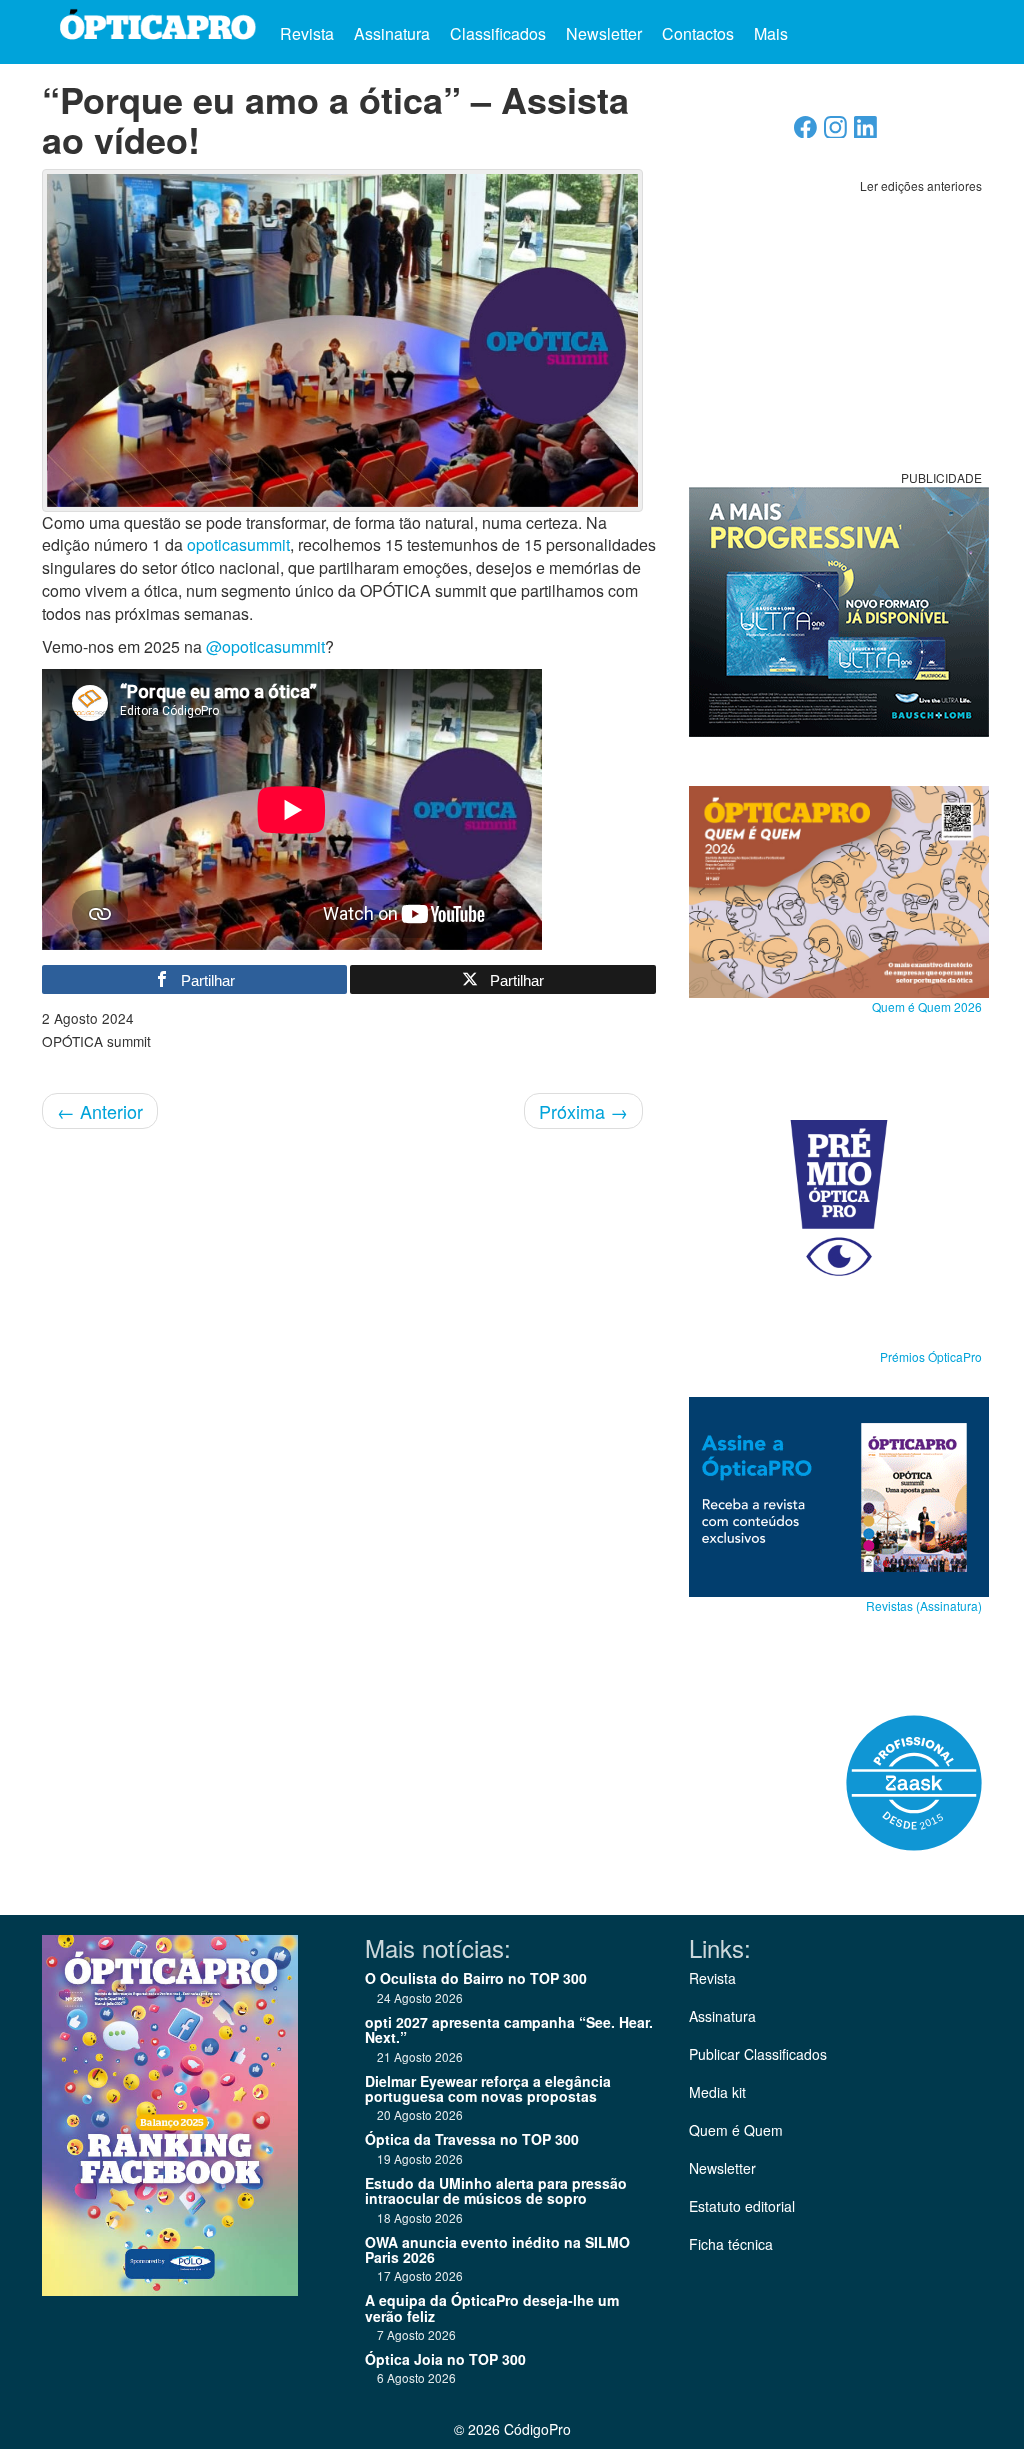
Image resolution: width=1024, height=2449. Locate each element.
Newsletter (604, 33)
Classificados (498, 33)
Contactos (698, 33)
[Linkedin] (865, 132)
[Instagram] (835, 132)
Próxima (583, 1111)
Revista (307, 33)
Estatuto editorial (742, 2206)
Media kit (717, 2092)
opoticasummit (238, 544)
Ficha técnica (731, 2244)
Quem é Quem (736, 2130)
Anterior (100, 1111)
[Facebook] (805, 132)
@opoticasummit (265, 646)
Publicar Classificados (758, 2054)
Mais (773, 33)
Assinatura (392, 33)
